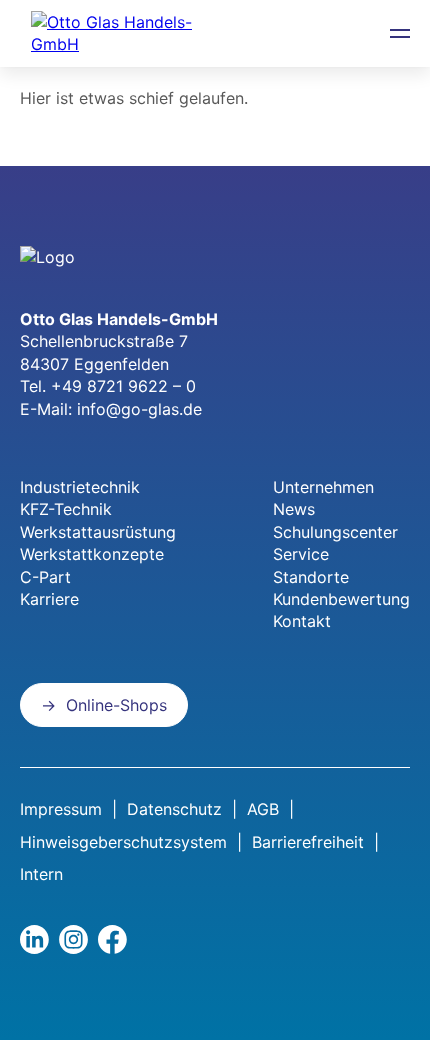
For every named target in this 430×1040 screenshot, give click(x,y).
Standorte (311, 577)
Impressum (61, 809)
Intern (41, 874)
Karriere (49, 599)
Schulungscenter (335, 532)
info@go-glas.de (139, 409)
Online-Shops (116, 705)
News (294, 509)
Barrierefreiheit (308, 842)
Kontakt (302, 621)
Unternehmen (323, 487)
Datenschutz (174, 809)
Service (301, 554)
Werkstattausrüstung (98, 532)
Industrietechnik (80, 487)
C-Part (45, 577)
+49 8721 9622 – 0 (123, 386)
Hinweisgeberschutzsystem (123, 842)
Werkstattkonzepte (92, 554)
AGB (263, 809)
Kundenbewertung (341, 599)
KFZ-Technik (66, 509)
